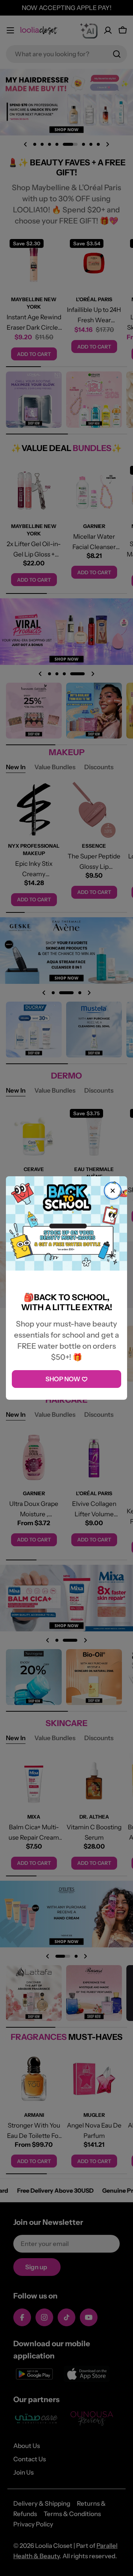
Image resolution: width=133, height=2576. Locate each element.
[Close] (113, 1191)
